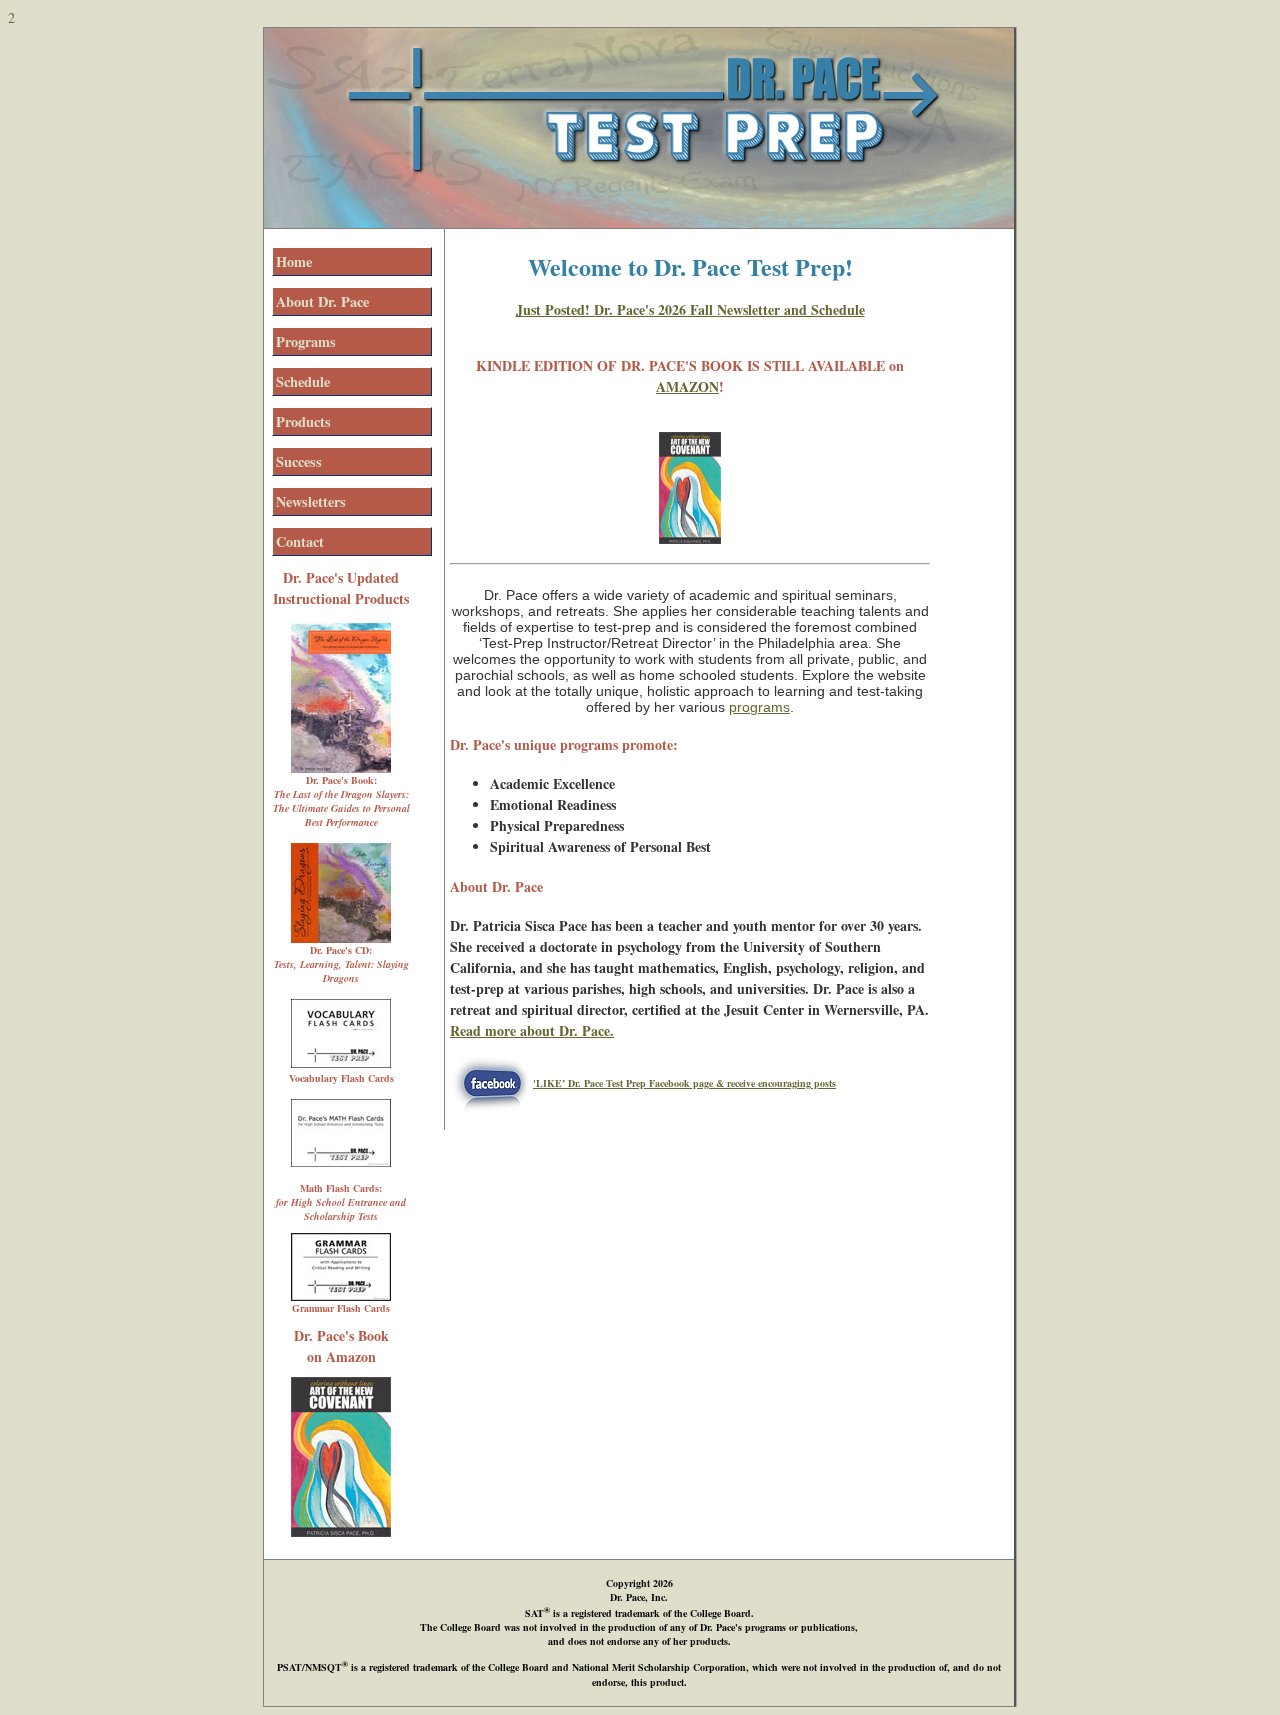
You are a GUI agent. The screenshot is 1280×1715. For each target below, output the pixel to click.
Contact (300, 541)
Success (299, 461)
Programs (306, 341)
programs (759, 707)
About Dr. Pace (322, 301)
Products (303, 421)
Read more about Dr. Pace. (532, 1030)
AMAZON (687, 386)
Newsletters (311, 501)
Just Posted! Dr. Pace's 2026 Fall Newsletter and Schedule (690, 309)
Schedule (303, 381)
